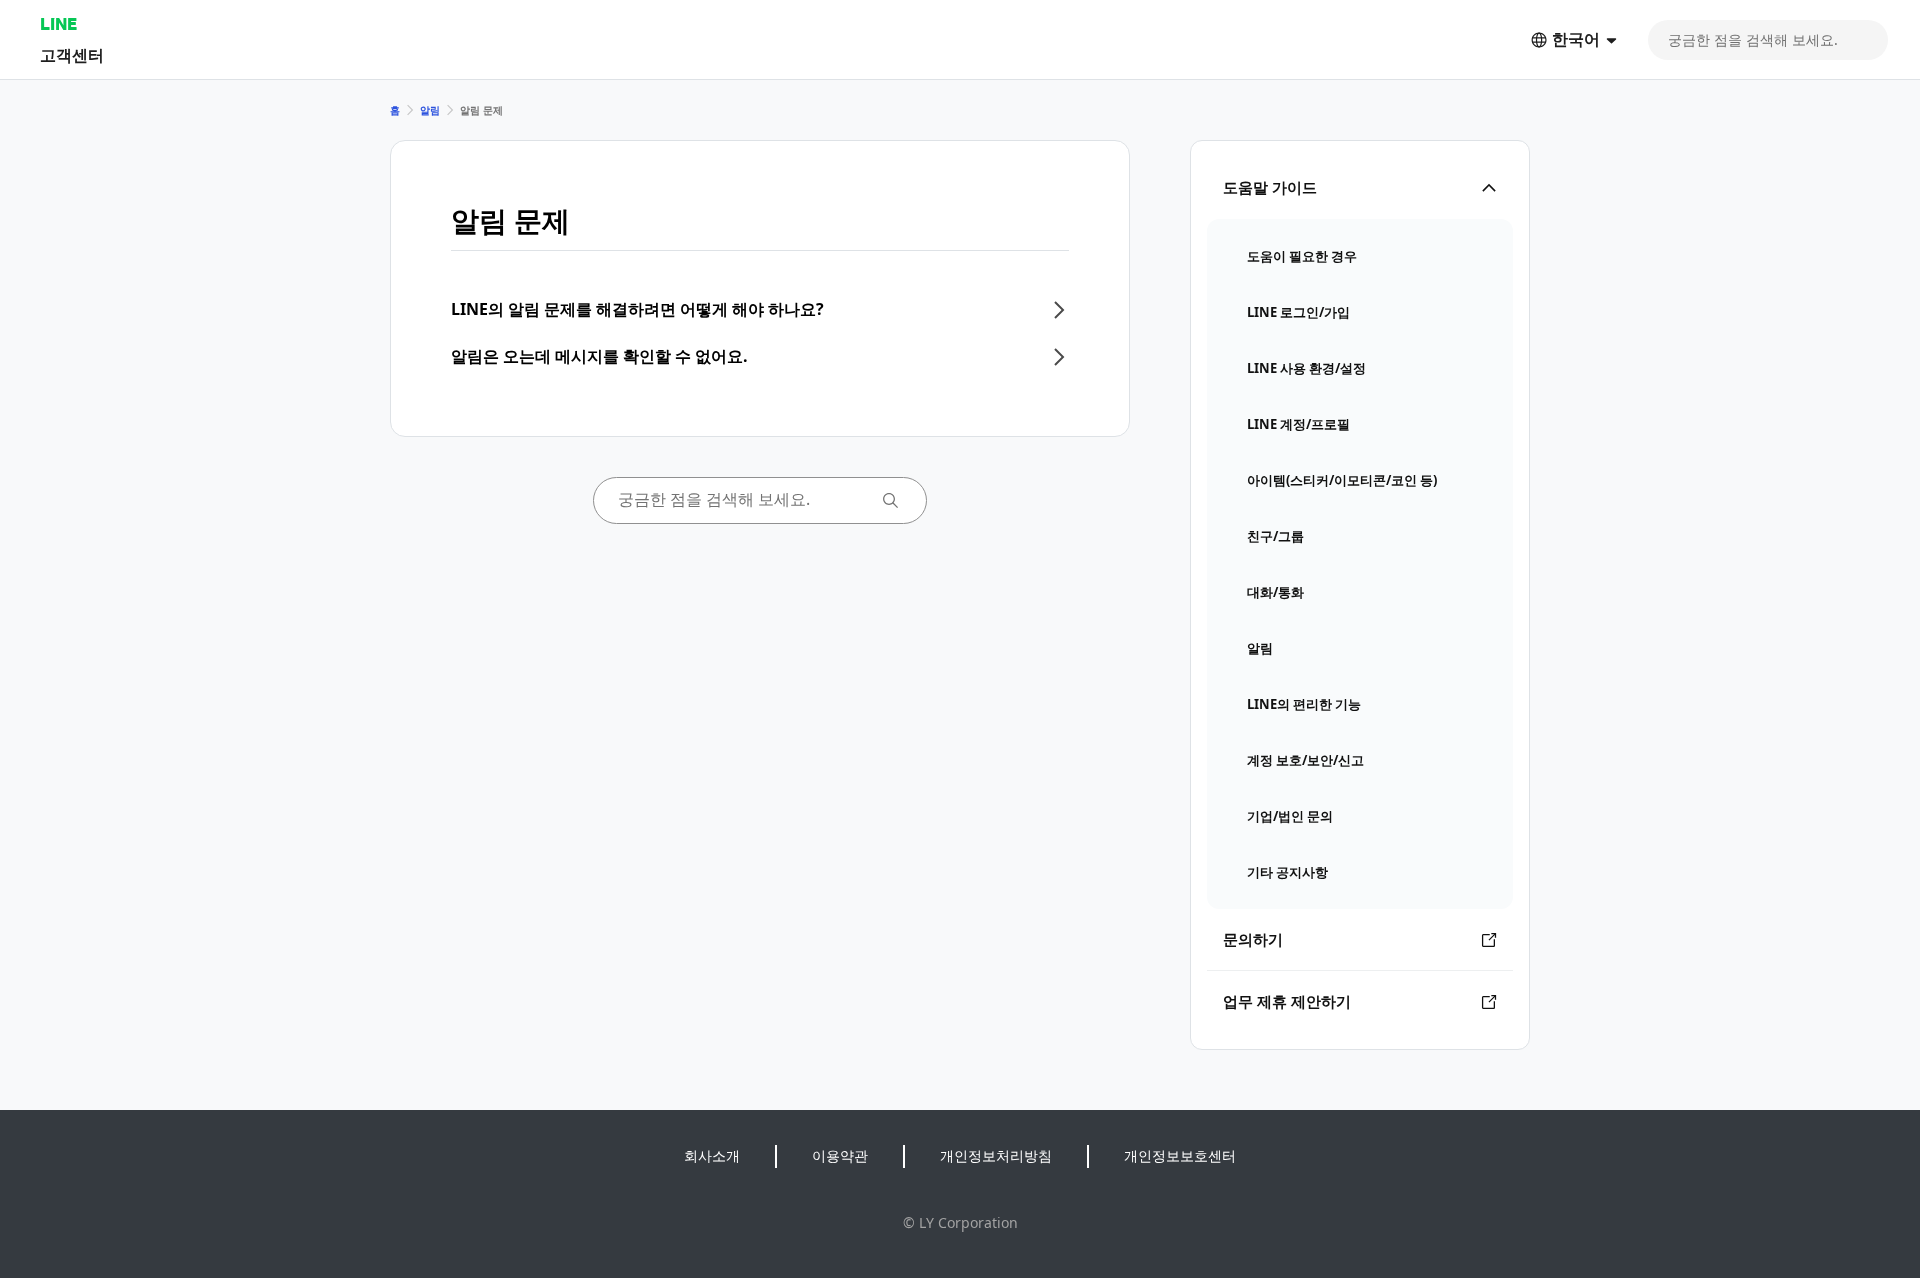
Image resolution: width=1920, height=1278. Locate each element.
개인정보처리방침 (996, 1155)
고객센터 (72, 54)
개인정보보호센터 (1180, 1155)
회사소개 (712, 1155)
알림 (430, 110)
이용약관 (840, 1155)
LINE (58, 23)
